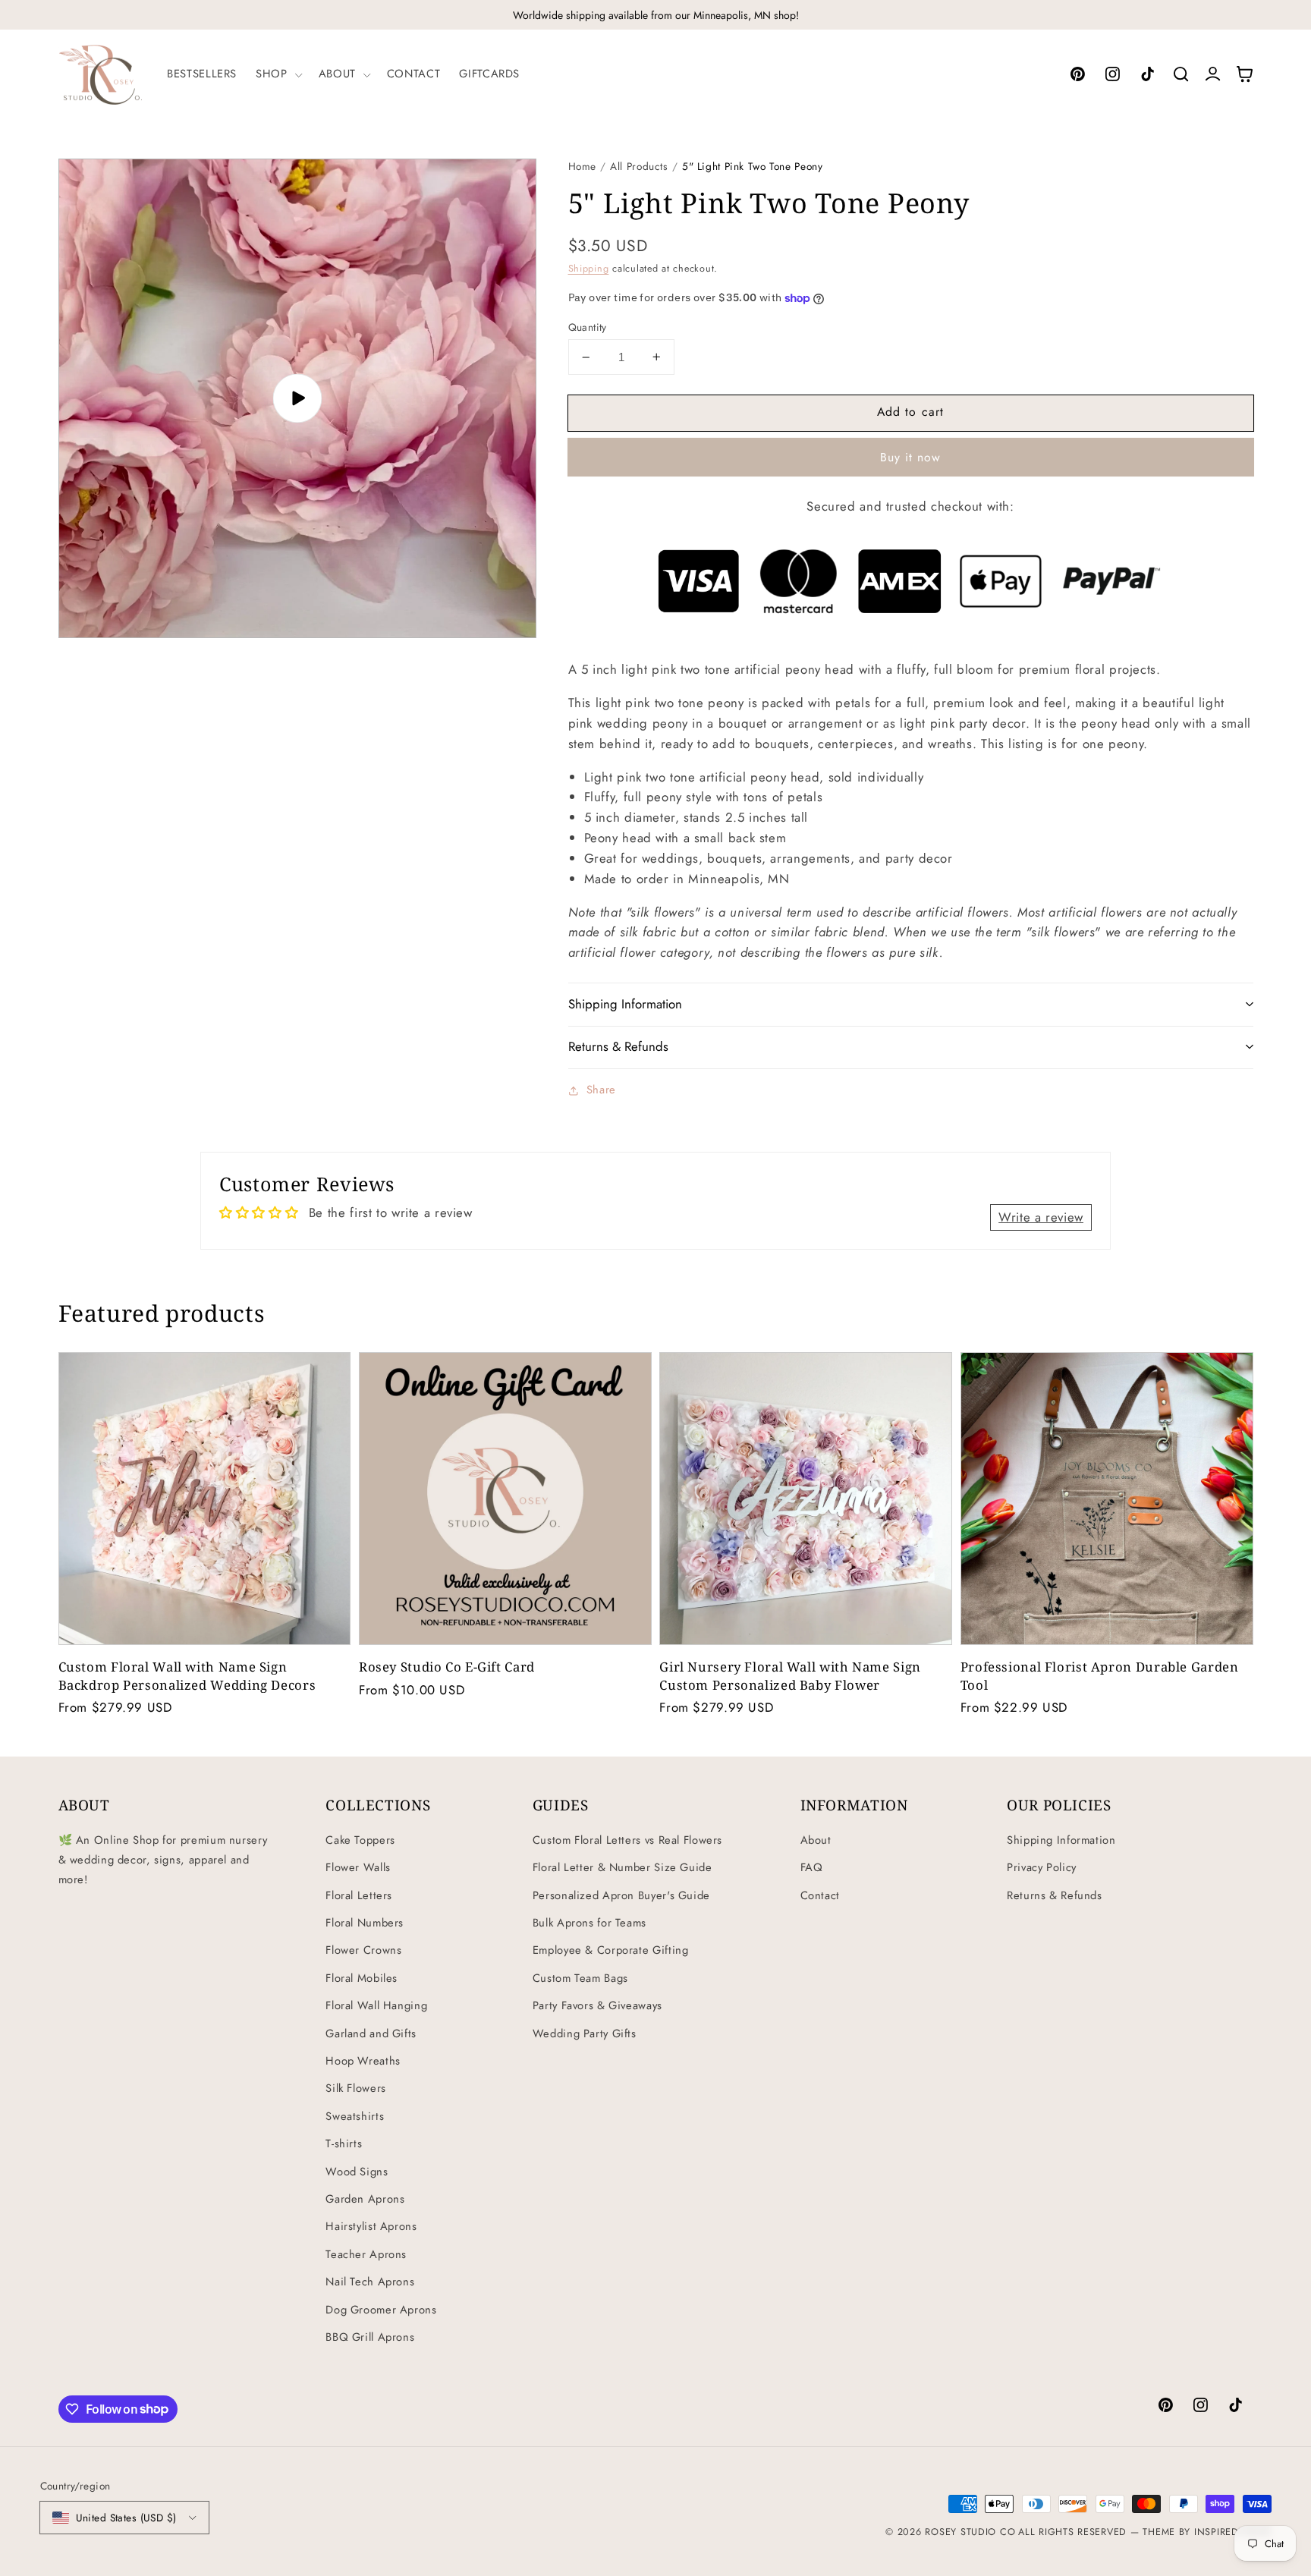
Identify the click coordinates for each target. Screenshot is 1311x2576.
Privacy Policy (1042, 1867)
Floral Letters (359, 1895)
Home (583, 166)
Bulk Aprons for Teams (589, 1923)
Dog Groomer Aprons (381, 2310)
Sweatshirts (355, 2116)
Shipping (589, 269)
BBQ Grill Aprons (370, 2337)
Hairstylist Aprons (371, 2226)
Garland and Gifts (371, 2033)
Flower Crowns (363, 1950)
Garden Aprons (365, 2199)
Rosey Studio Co (970, 2532)
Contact (820, 1895)
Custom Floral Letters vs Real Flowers (627, 1840)
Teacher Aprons (366, 2254)
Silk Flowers (356, 2088)
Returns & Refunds (1055, 1895)
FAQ (812, 1867)
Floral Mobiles (362, 1978)
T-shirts (344, 2144)
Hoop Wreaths (363, 2061)
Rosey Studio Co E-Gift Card (447, 1667)
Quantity (588, 327)
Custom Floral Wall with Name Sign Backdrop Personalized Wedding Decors (187, 1675)
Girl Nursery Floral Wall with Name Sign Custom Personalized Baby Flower (790, 1675)
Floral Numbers (365, 1923)
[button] (278, 74)
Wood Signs (357, 2172)
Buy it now (911, 457)
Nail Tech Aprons (370, 2282)
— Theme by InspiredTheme (1199, 2532)
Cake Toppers (360, 1840)
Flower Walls (358, 1867)
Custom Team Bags (580, 1978)
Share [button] (601, 1090)
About (816, 1840)
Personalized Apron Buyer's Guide (621, 1895)
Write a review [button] (1041, 1217)
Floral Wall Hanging (376, 2005)
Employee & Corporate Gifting (611, 1950)
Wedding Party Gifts (585, 2033)
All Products (639, 166)
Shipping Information (1061, 1840)
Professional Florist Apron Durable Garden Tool (1100, 1675)
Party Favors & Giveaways (597, 2005)
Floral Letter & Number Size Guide (622, 1867)
